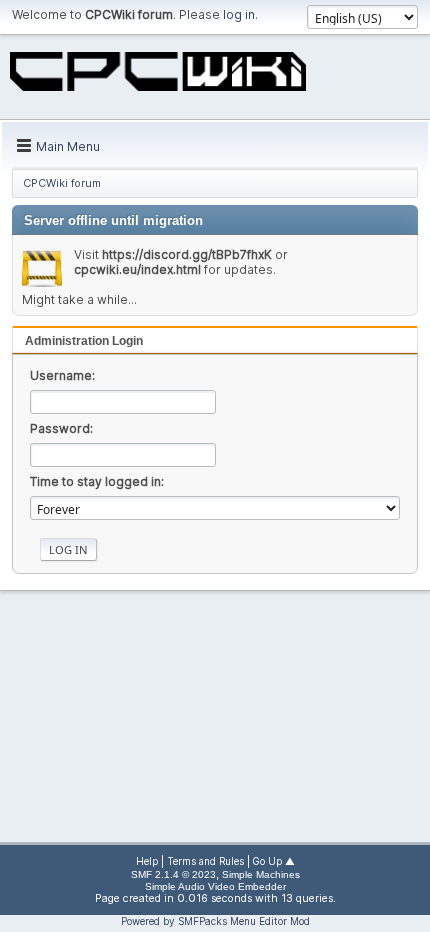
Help (147, 861)
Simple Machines (261, 874)
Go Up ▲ (274, 861)
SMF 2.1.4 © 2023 (173, 874)
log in (239, 14)
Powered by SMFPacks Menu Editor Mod (215, 921)
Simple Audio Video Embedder (215, 886)
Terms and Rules (205, 861)
